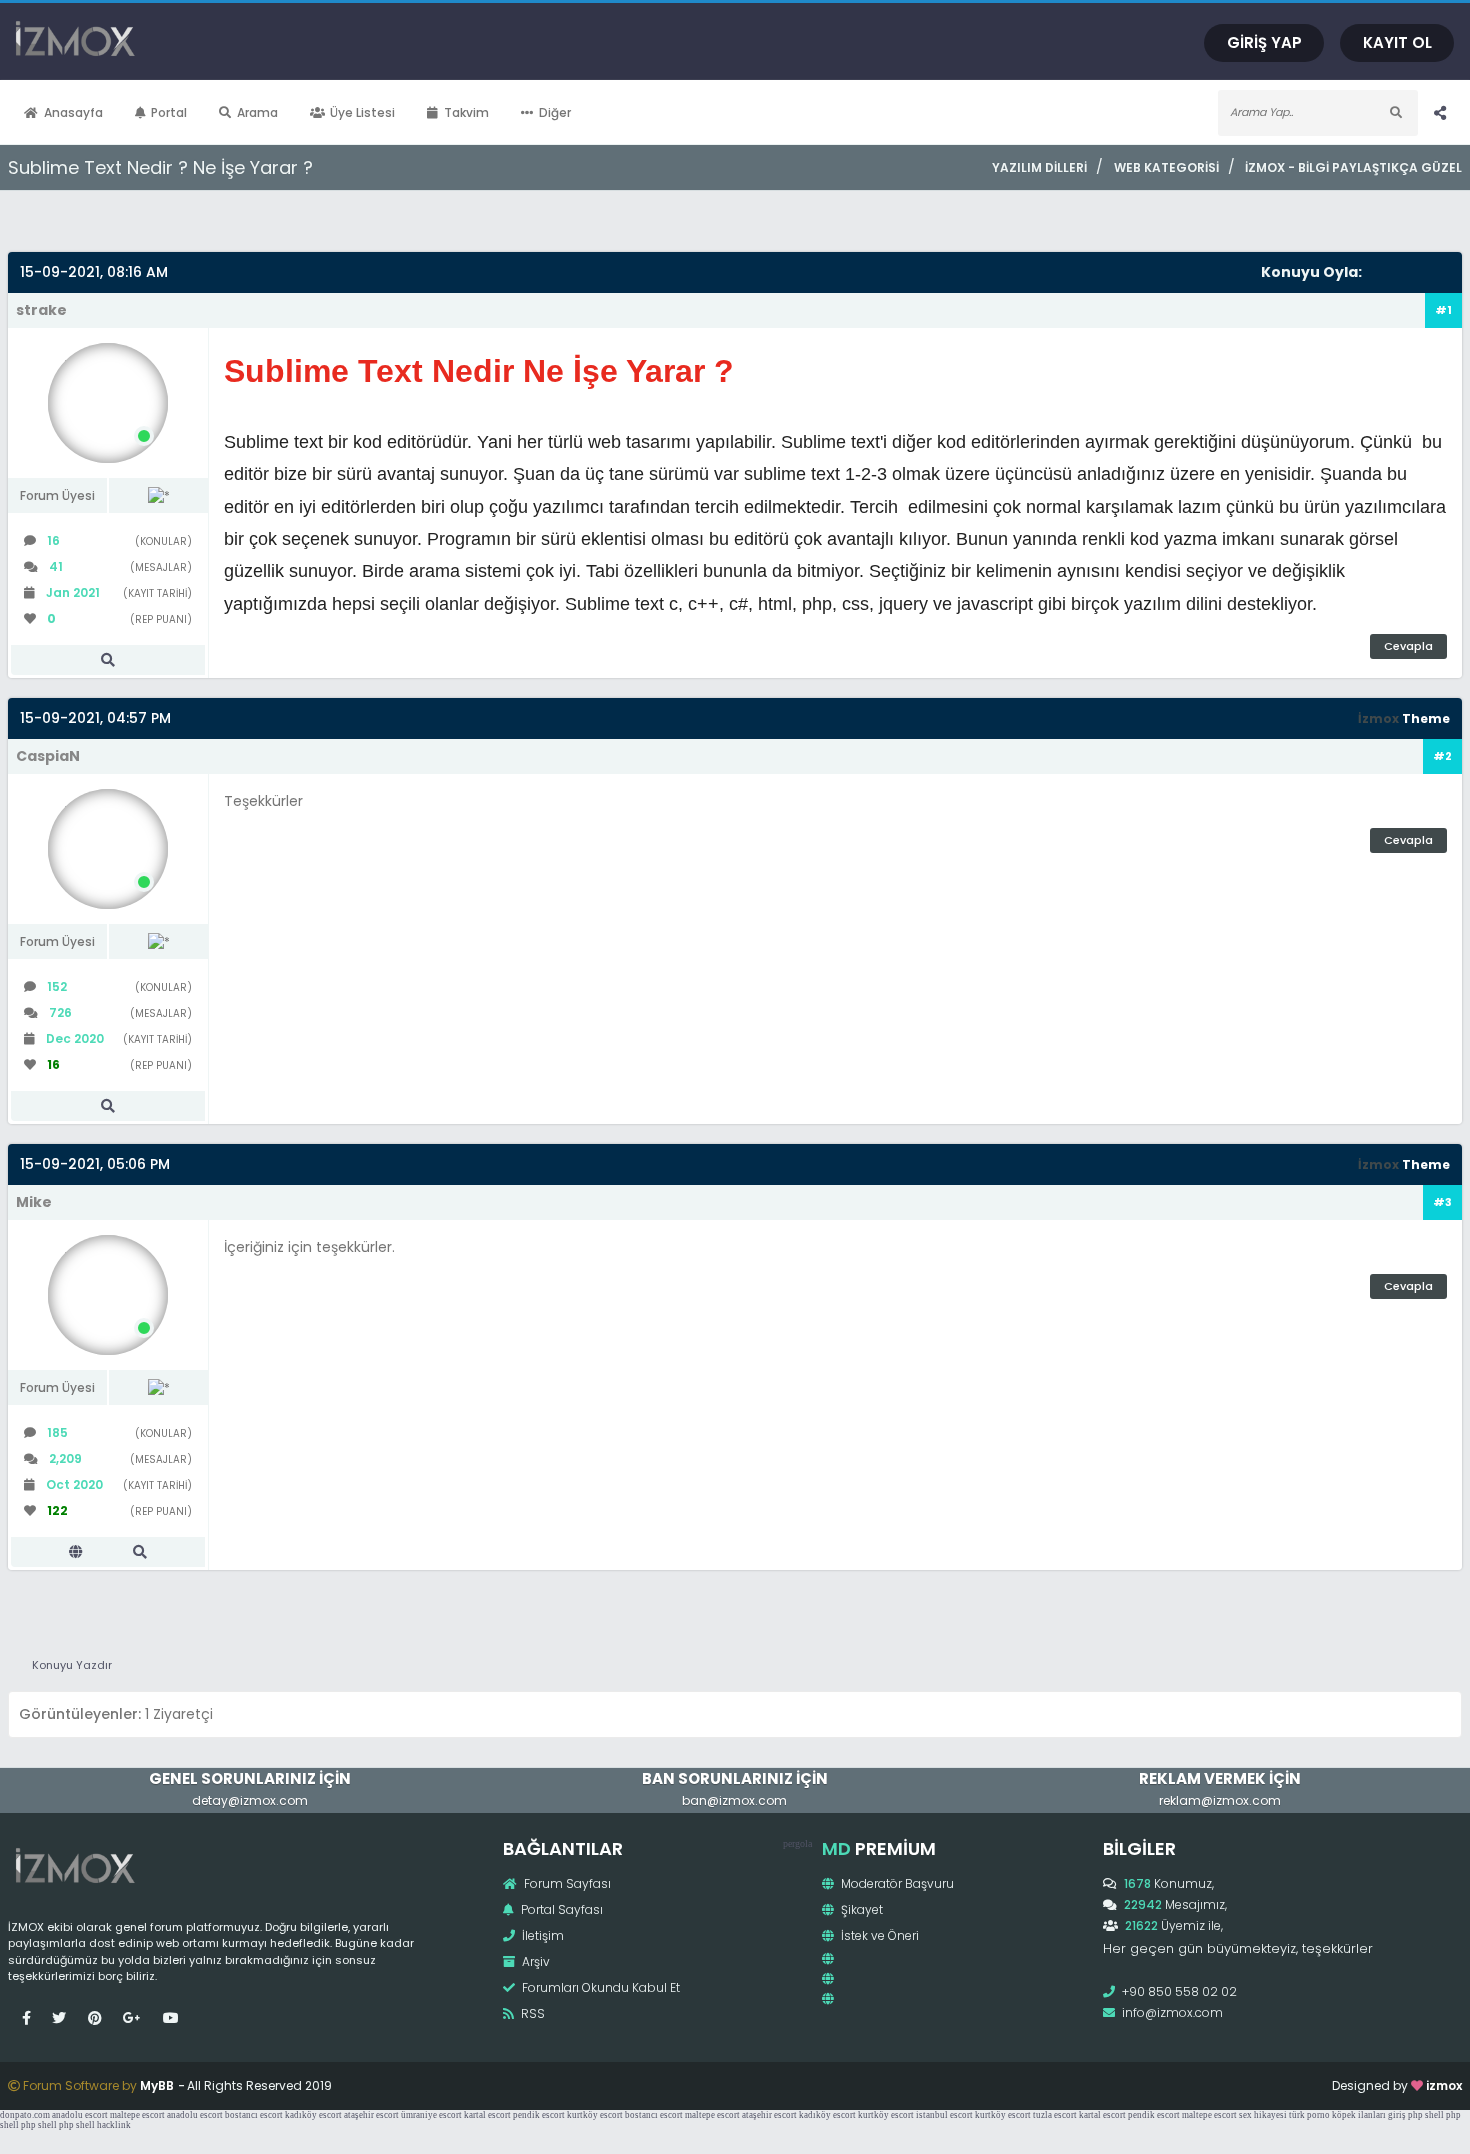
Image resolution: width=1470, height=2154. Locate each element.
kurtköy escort (595, 2115)
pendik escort (539, 2115)
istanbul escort (944, 2115)
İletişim (541, 1935)
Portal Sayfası (560, 1909)
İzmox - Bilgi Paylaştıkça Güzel (1353, 167)
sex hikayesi (1263, 2115)
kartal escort (487, 2115)
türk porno (1309, 2115)
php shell (1426, 2115)
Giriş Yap (1264, 42)
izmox (1444, 2085)
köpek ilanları (1359, 2115)
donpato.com (25, 2115)
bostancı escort (254, 2115)
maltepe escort (137, 2115)
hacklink (114, 2125)
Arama (257, 112)
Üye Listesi (362, 112)
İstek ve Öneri (878, 1935)
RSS (531, 2013)
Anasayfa (73, 112)
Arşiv (534, 1961)
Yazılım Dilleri (1039, 167)
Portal (169, 112)
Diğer (555, 112)
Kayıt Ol (1397, 42)
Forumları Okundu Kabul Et (599, 1987)
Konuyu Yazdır (72, 1665)
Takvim (466, 112)
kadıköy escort (313, 2115)
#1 (1443, 310)
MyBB (157, 2085)
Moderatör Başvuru (896, 1883)
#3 (1442, 1202)
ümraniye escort (431, 2115)
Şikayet (860, 1909)
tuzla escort (1055, 2115)
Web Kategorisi (1166, 167)
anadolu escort (80, 2115)
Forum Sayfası (566, 1883)
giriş (1397, 2115)
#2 (1442, 756)
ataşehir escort (371, 2115)
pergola (797, 1843)
